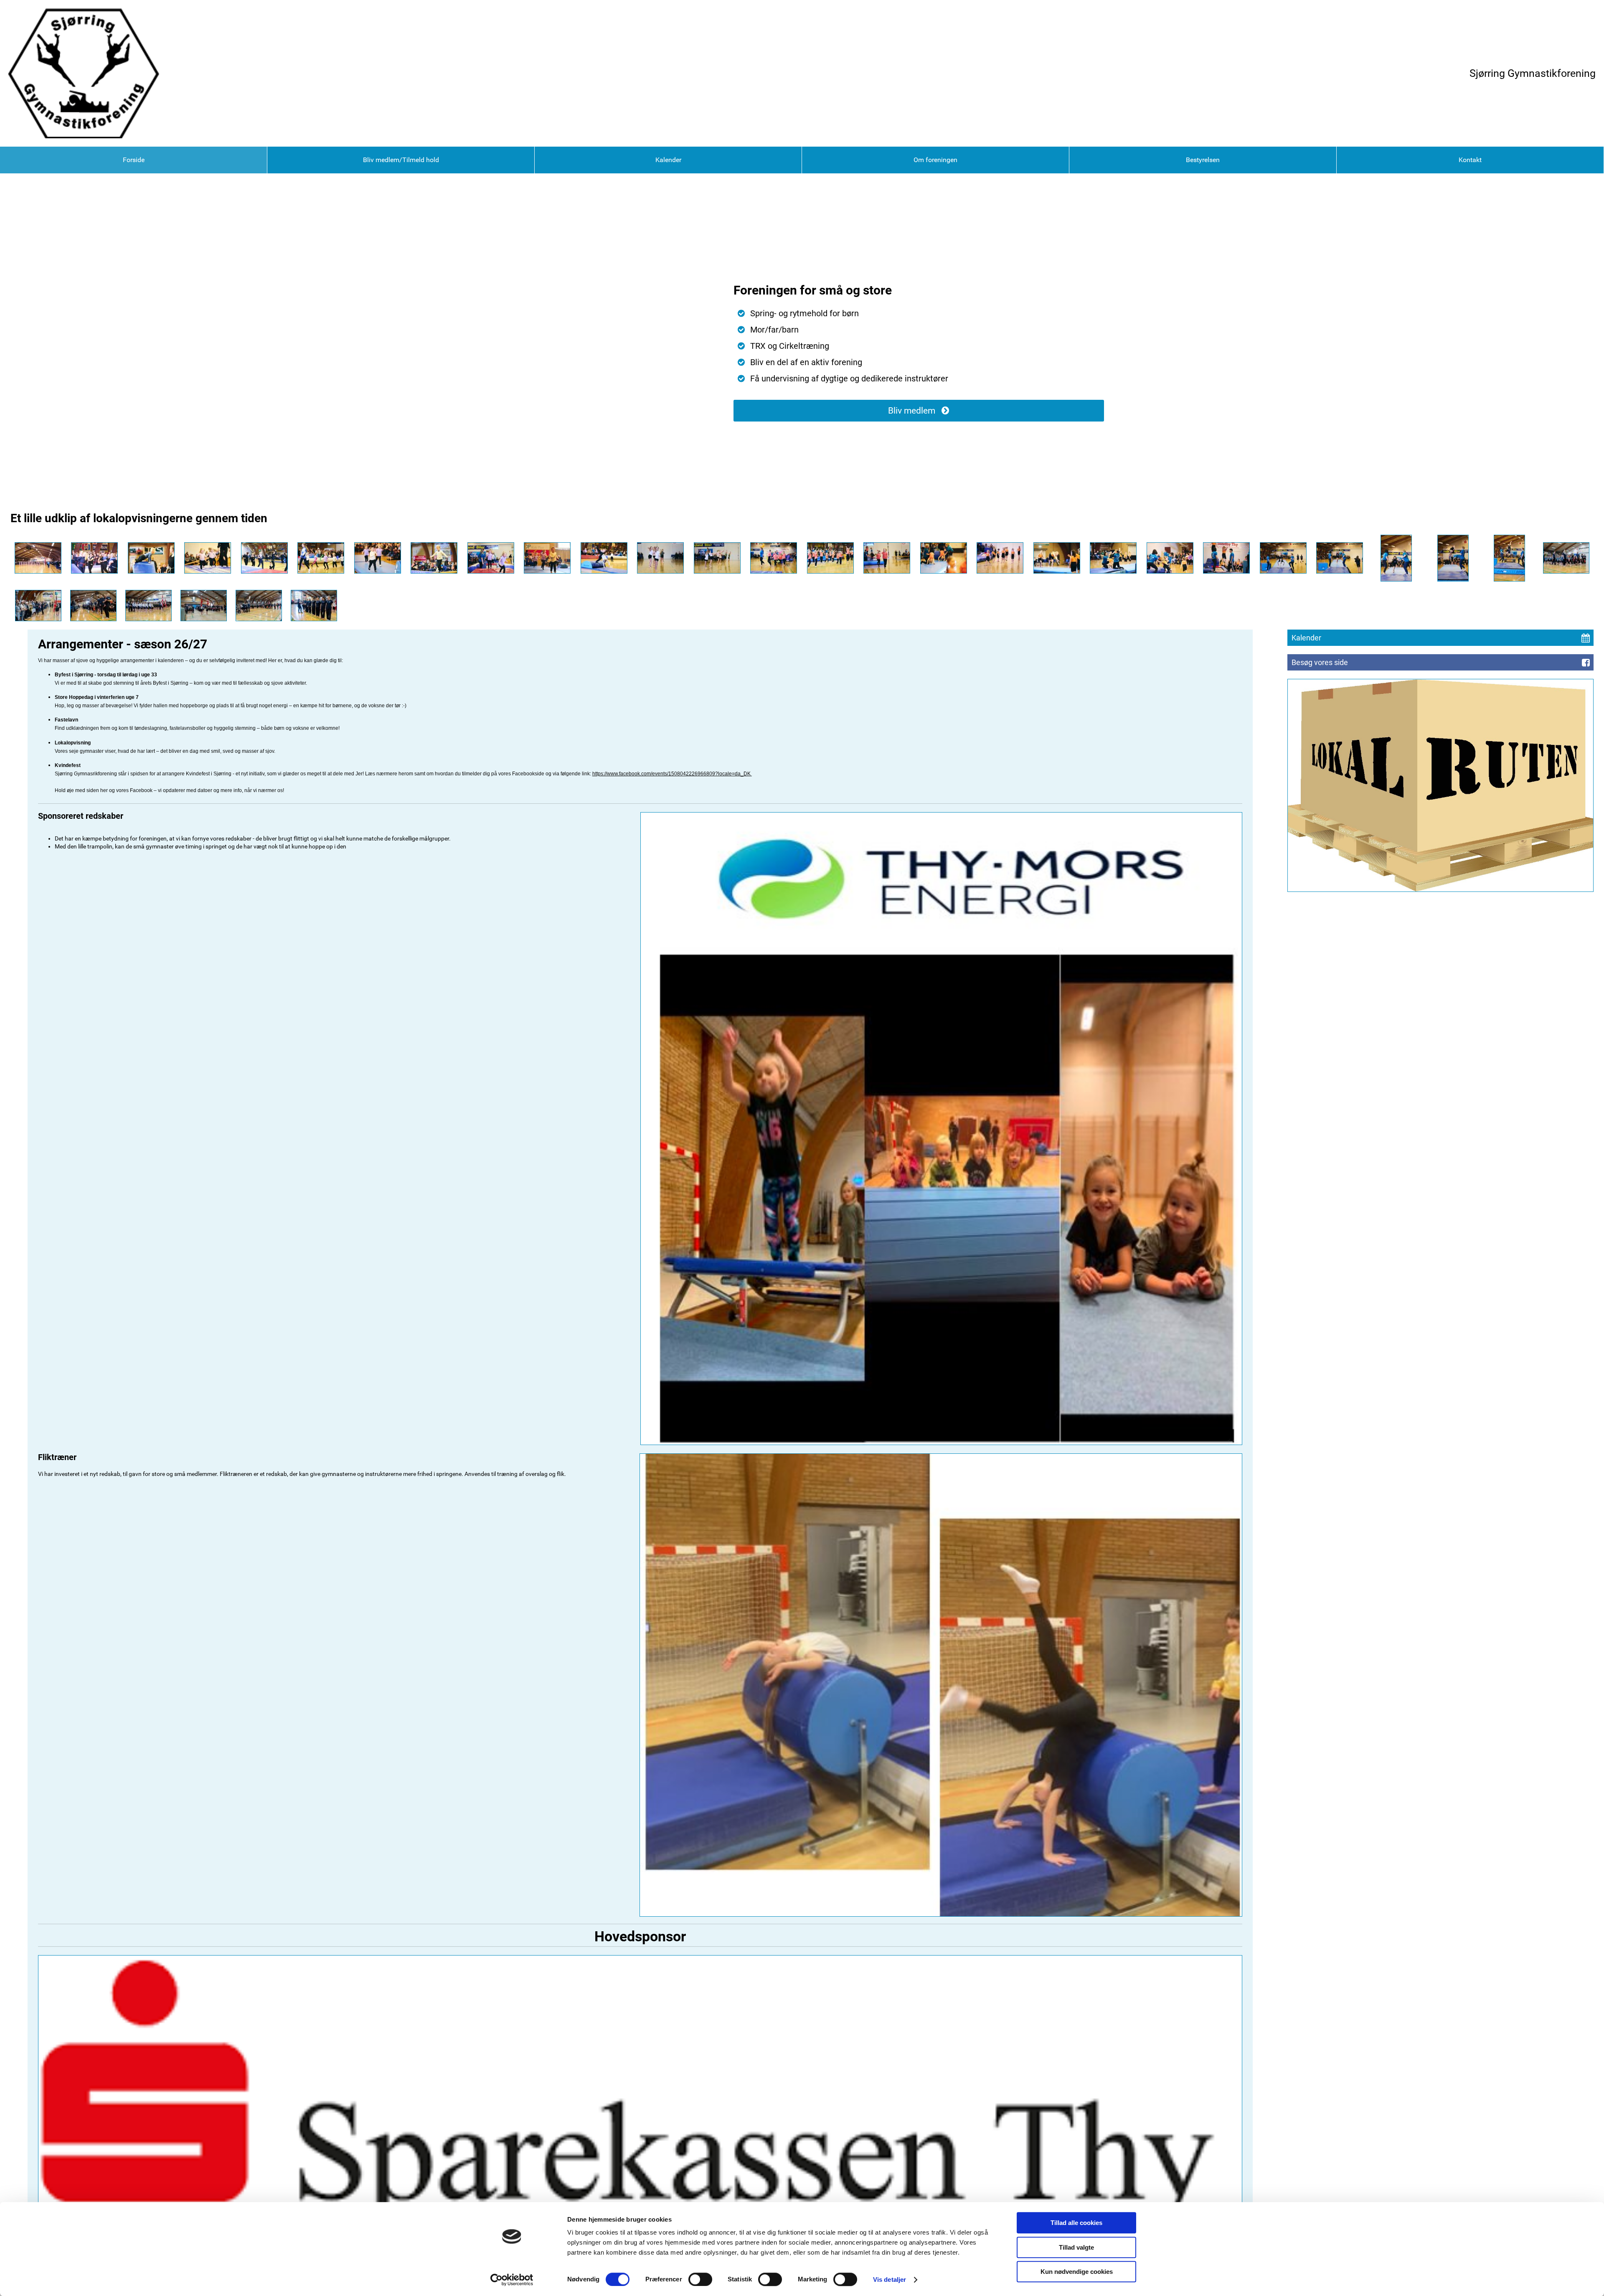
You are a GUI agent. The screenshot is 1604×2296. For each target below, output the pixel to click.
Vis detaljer (890, 2279)
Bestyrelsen (1203, 160)
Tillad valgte (1076, 2247)
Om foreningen (935, 160)
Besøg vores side (1320, 662)
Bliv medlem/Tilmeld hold (401, 160)
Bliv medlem (912, 411)
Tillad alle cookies (1076, 2223)
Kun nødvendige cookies (1077, 2272)
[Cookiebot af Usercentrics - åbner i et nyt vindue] (512, 2280)
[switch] (700, 2279)
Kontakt (1470, 160)
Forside (134, 160)
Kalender (668, 160)
